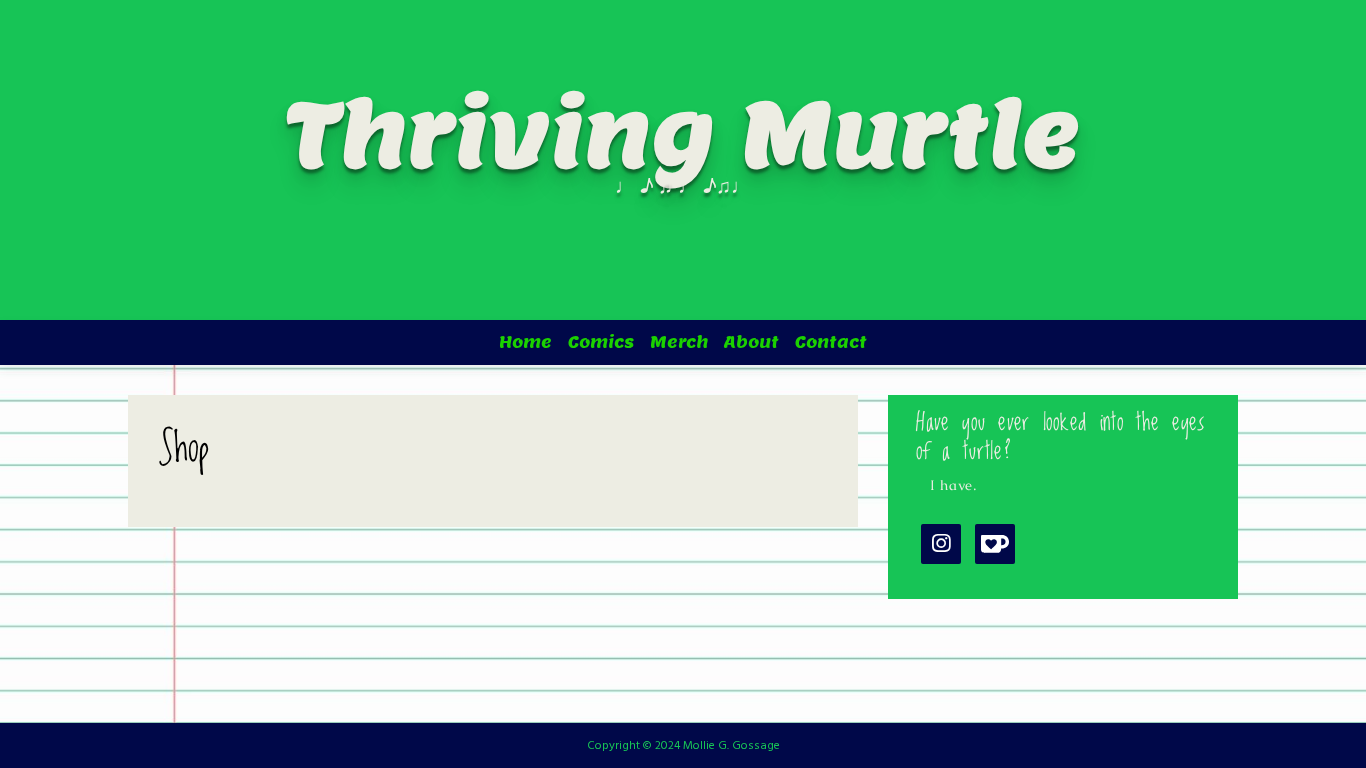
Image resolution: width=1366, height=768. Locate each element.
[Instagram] (941, 543)
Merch (679, 342)
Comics (601, 342)
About (751, 342)
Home (525, 342)
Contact (831, 342)
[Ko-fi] (995, 543)
